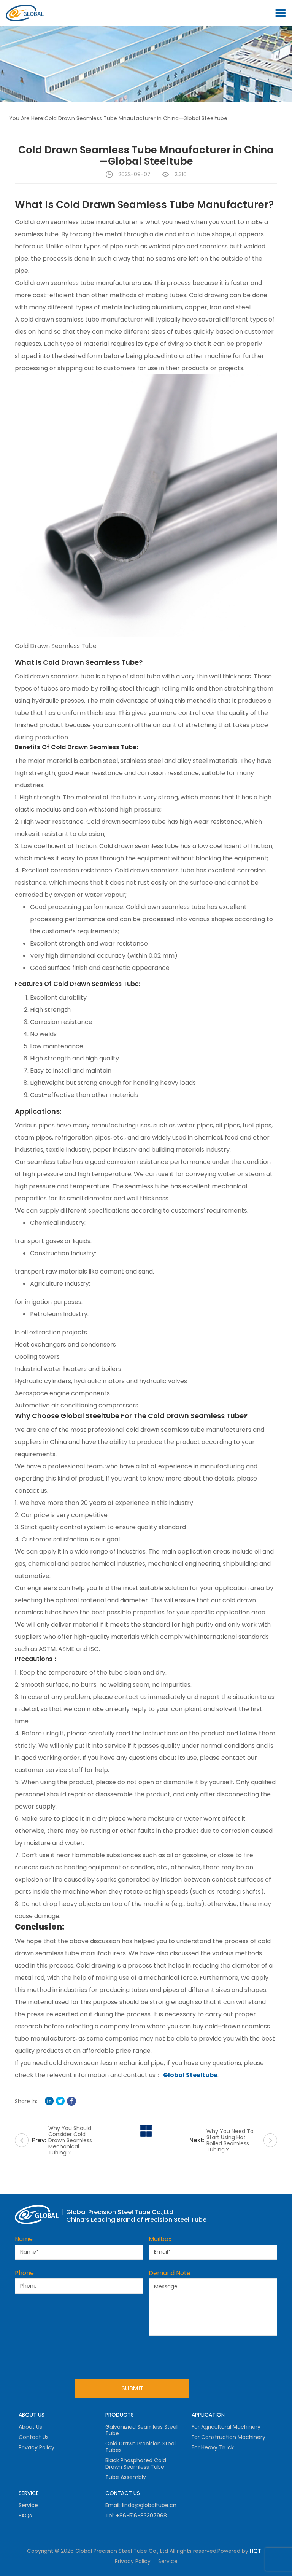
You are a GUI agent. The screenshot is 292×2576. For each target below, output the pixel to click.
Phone (24, 2273)
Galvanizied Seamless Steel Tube (141, 2430)
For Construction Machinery (229, 2437)
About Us (30, 2427)
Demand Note (170, 2273)
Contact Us (34, 2437)
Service (28, 2505)
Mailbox (160, 2239)
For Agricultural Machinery (226, 2427)
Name (24, 2239)
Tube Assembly (126, 2477)
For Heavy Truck (213, 2447)
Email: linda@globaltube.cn (141, 2505)
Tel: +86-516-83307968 (136, 2516)
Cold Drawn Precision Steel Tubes (140, 2447)
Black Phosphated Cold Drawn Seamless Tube (136, 2464)
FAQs (25, 2516)
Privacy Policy (36, 2447)
